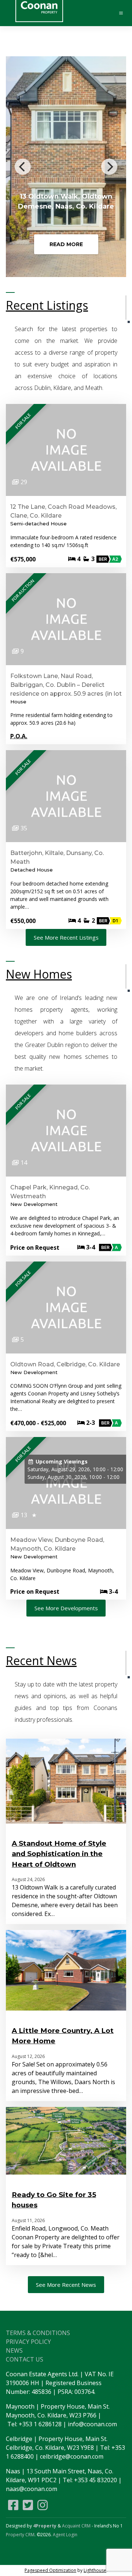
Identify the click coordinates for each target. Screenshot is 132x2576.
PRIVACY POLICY (28, 2342)
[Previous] (23, 167)
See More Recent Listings (66, 937)
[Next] (109, 167)
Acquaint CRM (76, 2526)
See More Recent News (66, 2285)
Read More (66, 244)
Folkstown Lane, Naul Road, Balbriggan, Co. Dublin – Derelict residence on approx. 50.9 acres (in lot (66, 685)
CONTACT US (25, 2359)
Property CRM (20, 2535)
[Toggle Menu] (118, 13)
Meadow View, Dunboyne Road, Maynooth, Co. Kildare (57, 1544)
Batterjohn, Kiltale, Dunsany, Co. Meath (57, 857)
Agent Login (65, 2535)
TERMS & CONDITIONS (38, 2333)
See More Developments (66, 1608)
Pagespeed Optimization (50, 2570)
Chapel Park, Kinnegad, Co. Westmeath (50, 1192)
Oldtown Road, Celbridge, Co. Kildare (65, 1364)
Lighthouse (95, 2570)
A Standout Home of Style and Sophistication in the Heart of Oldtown (59, 1854)
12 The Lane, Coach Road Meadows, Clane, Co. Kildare (63, 511)
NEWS (14, 2350)
